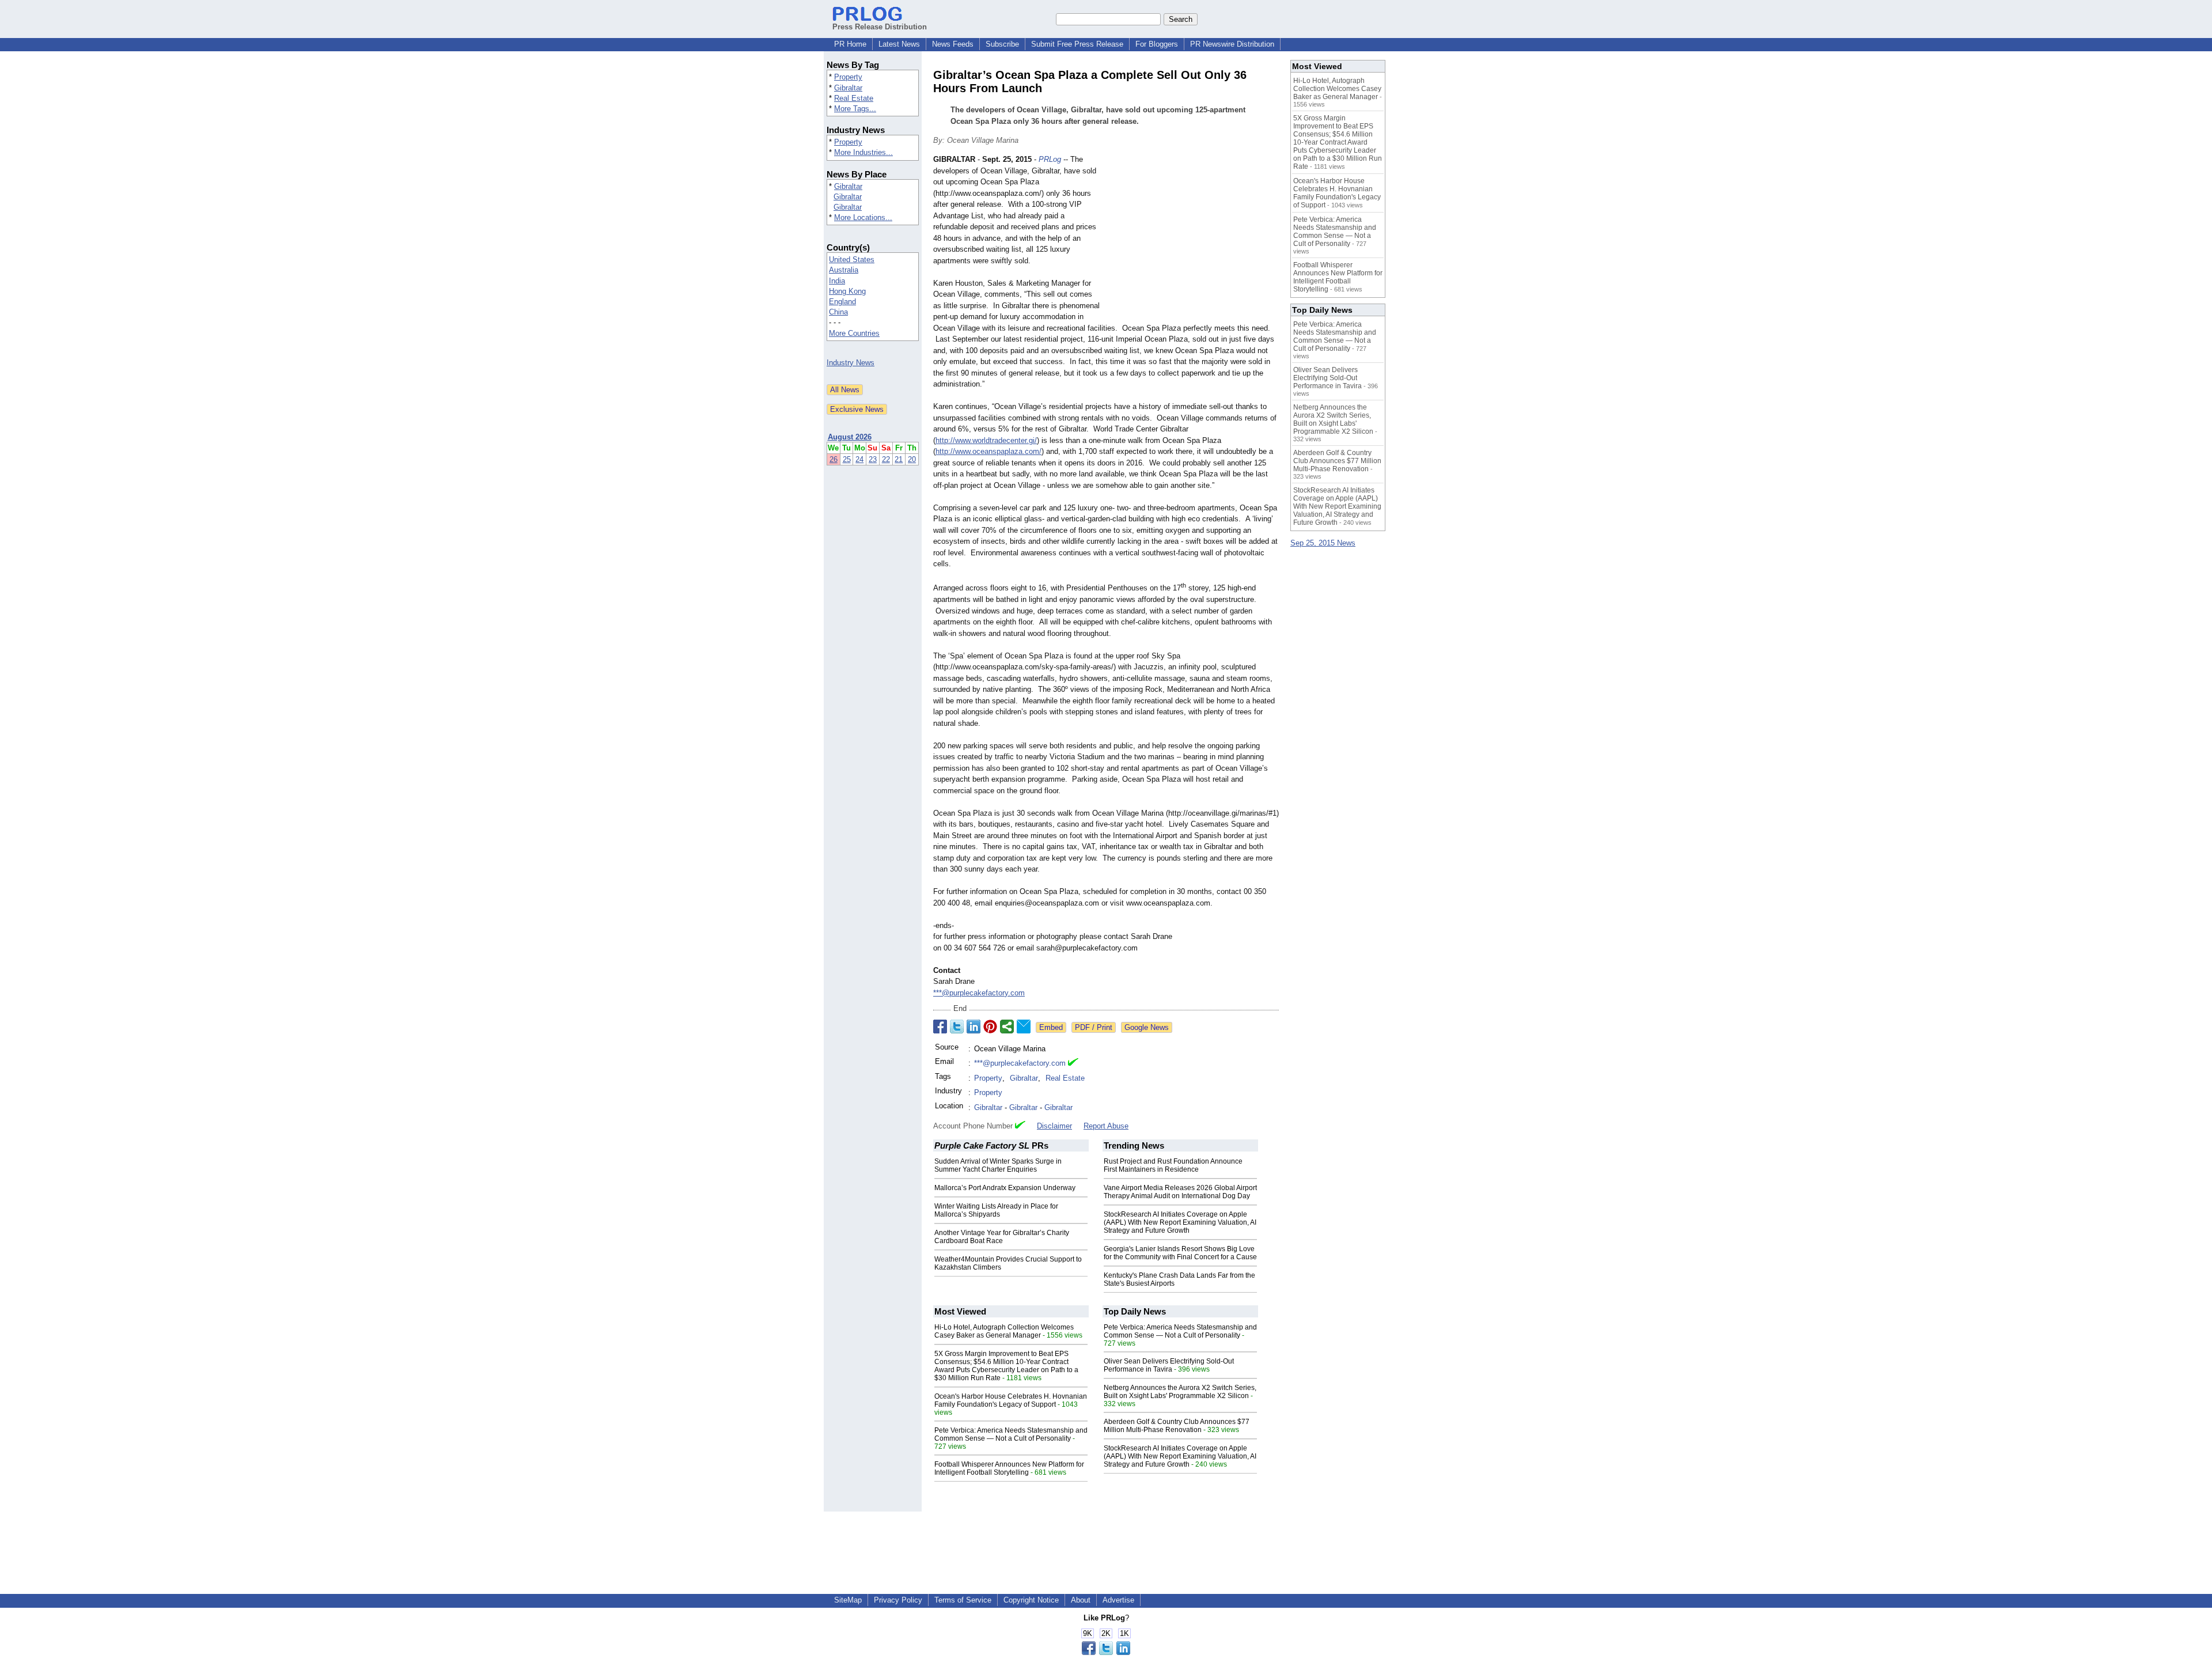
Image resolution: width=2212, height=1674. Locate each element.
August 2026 (850, 437)
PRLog (1050, 159)
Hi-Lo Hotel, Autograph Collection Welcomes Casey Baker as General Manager (1004, 1331)
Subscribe (1002, 44)
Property (848, 77)
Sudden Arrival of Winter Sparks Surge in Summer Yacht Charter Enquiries (998, 1165)
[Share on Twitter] (957, 1027)
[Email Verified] (1073, 1063)
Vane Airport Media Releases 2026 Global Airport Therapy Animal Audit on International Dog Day (1180, 1192)
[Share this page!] (1106, 1652)
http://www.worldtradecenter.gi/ (986, 440)
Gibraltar (848, 88)
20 (912, 459)
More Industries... (863, 152)
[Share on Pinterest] (990, 1027)
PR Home (850, 44)
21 (899, 459)
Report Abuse (1106, 1126)
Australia (844, 270)
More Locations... (863, 217)
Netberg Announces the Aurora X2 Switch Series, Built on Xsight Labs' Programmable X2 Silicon (1180, 1392)
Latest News (899, 44)
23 (873, 459)
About (1081, 1600)
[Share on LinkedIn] (974, 1027)
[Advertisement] (1192, 238)
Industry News (851, 363)
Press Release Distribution (880, 27)
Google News (1147, 1027)
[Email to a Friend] (1024, 1027)
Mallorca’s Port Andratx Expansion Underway (1005, 1188)
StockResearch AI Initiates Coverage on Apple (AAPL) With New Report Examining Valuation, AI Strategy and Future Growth (1180, 1222)
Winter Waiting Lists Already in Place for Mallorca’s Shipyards (996, 1210)
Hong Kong (847, 291)
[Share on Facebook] (940, 1027)
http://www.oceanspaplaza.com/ (988, 451)
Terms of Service (963, 1600)
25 (847, 459)
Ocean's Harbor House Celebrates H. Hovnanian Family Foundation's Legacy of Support (1011, 1400)
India (837, 281)
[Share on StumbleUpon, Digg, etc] (1007, 1027)
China (838, 312)
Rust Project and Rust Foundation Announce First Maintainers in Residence (1173, 1165)
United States (852, 260)
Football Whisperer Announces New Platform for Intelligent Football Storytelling (1009, 1468)
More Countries (854, 333)
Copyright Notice (1031, 1600)
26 (834, 459)
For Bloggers (1157, 44)
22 (886, 459)
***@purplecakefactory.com (979, 993)
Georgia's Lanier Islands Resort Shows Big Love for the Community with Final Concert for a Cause (1180, 1253)
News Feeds (953, 44)
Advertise (1118, 1600)
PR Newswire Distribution (1232, 44)
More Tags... (855, 109)
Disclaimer (1054, 1126)
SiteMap (848, 1600)
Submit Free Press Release (1077, 44)
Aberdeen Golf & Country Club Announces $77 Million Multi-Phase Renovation (1177, 1426)
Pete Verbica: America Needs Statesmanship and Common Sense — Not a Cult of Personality (1011, 1434)
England (842, 302)
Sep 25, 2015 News (1323, 543)
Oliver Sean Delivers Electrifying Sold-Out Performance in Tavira (1169, 1365)
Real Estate (854, 98)
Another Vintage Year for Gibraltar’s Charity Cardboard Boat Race (1002, 1237)
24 (859, 459)
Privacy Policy (898, 1600)
